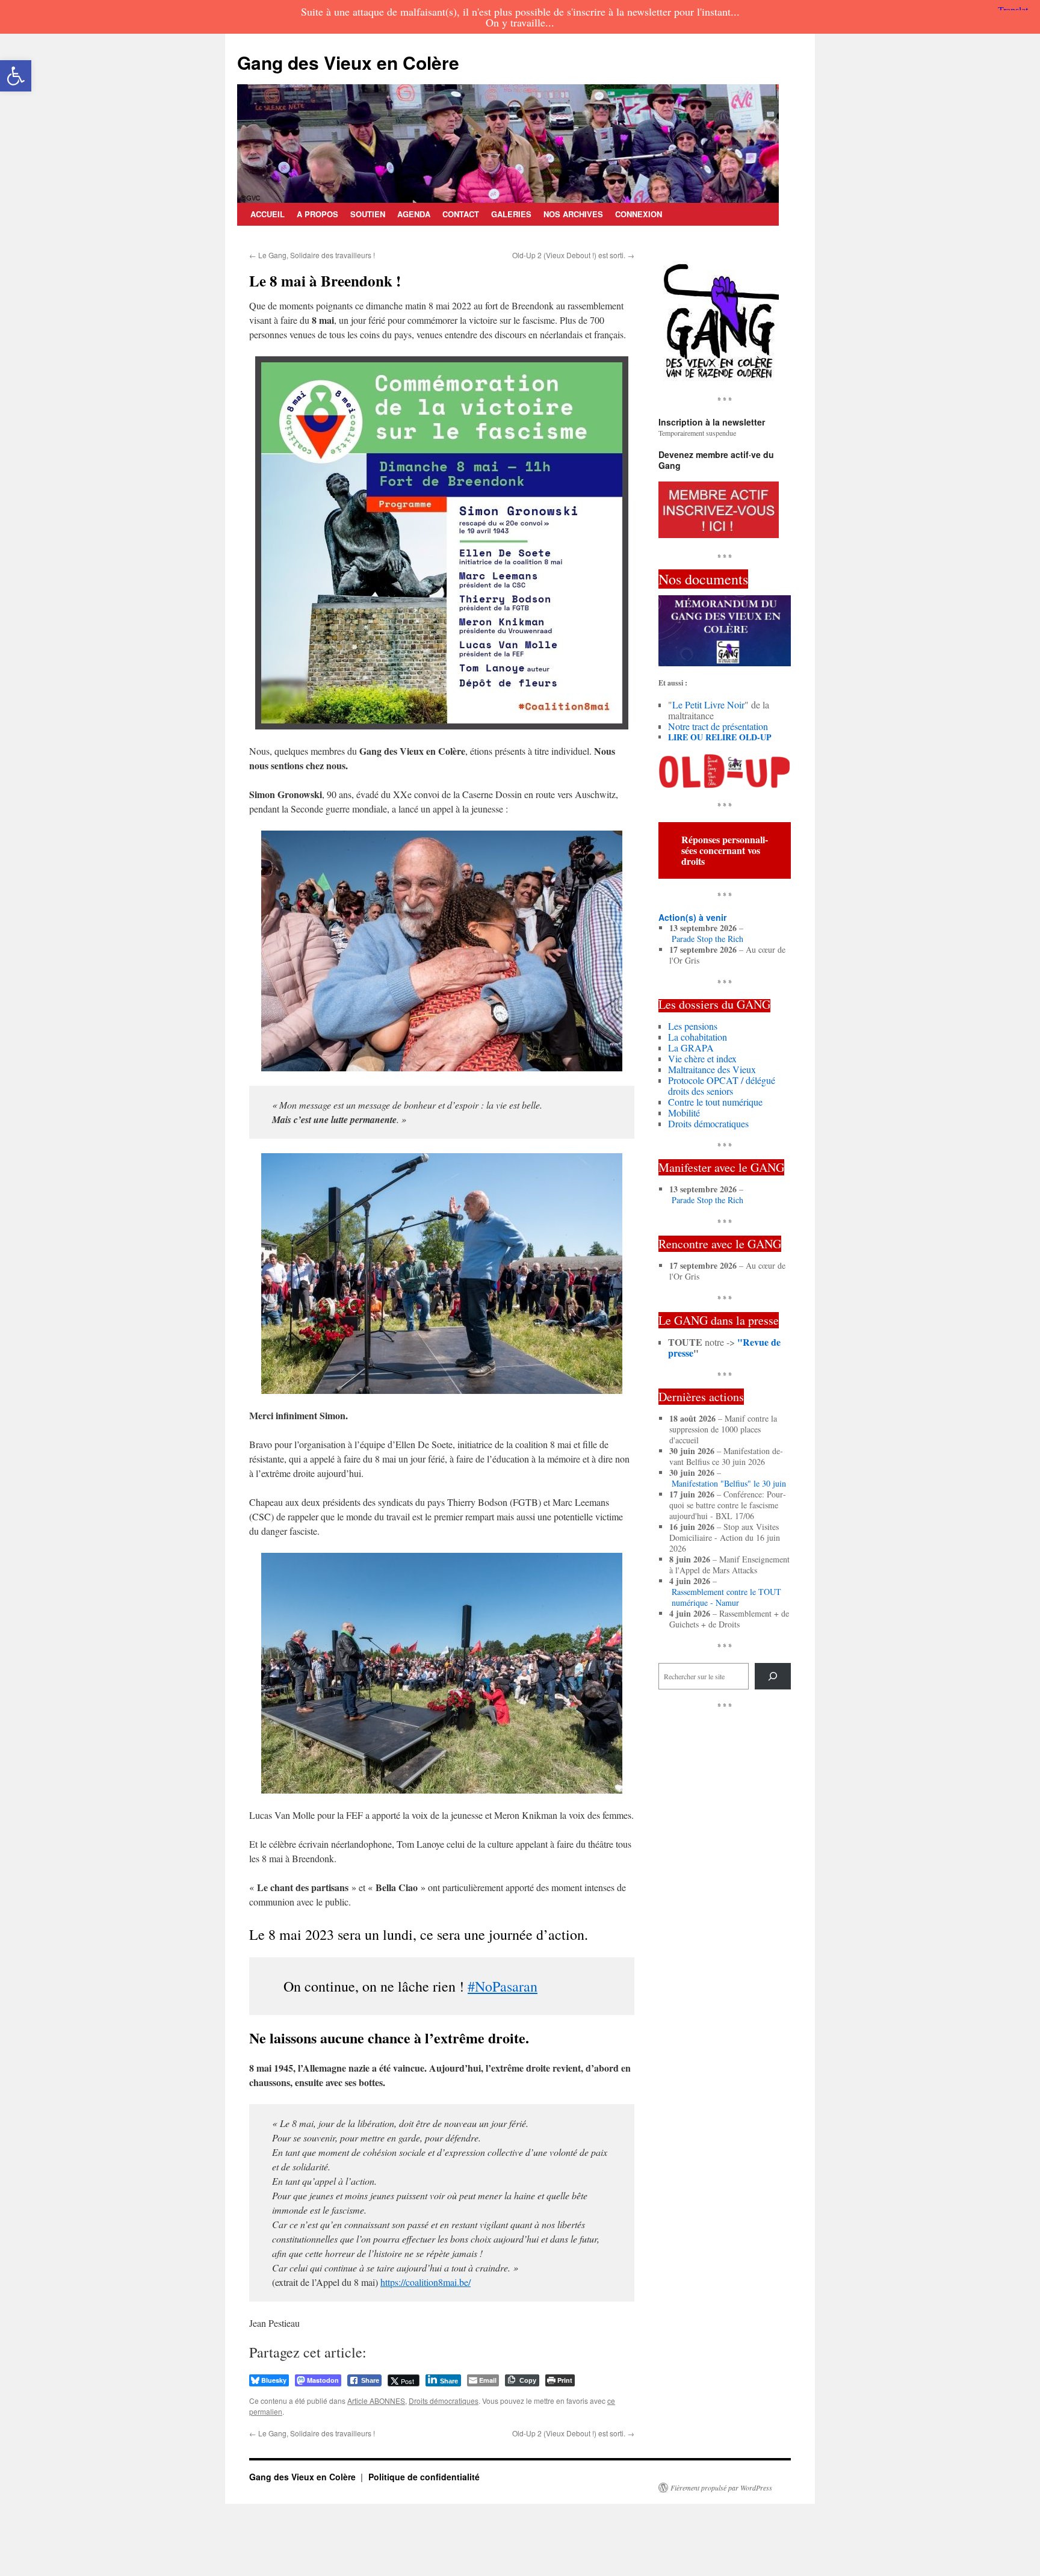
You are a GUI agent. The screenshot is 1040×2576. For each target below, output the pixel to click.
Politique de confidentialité (424, 2477)
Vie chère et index (702, 1058)
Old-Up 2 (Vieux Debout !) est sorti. (573, 255)
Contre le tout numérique (715, 1102)
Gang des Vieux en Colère (348, 62)
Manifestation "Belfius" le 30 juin (729, 1484)
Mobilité (684, 1113)
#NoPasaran (503, 1986)
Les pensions (693, 1026)
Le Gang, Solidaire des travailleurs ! (312, 255)
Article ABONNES (376, 2401)
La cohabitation (698, 1037)
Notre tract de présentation (718, 726)
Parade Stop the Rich (707, 939)
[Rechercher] (773, 1676)
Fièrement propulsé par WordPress (721, 2488)
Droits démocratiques (444, 2401)
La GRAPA (691, 1048)
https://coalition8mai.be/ (426, 2282)
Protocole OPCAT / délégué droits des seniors (722, 1085)
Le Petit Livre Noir (708, 704)
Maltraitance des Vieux (712, 1069)
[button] (16, 76)
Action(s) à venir (692, 917)
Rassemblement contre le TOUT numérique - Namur (726, 1597)
